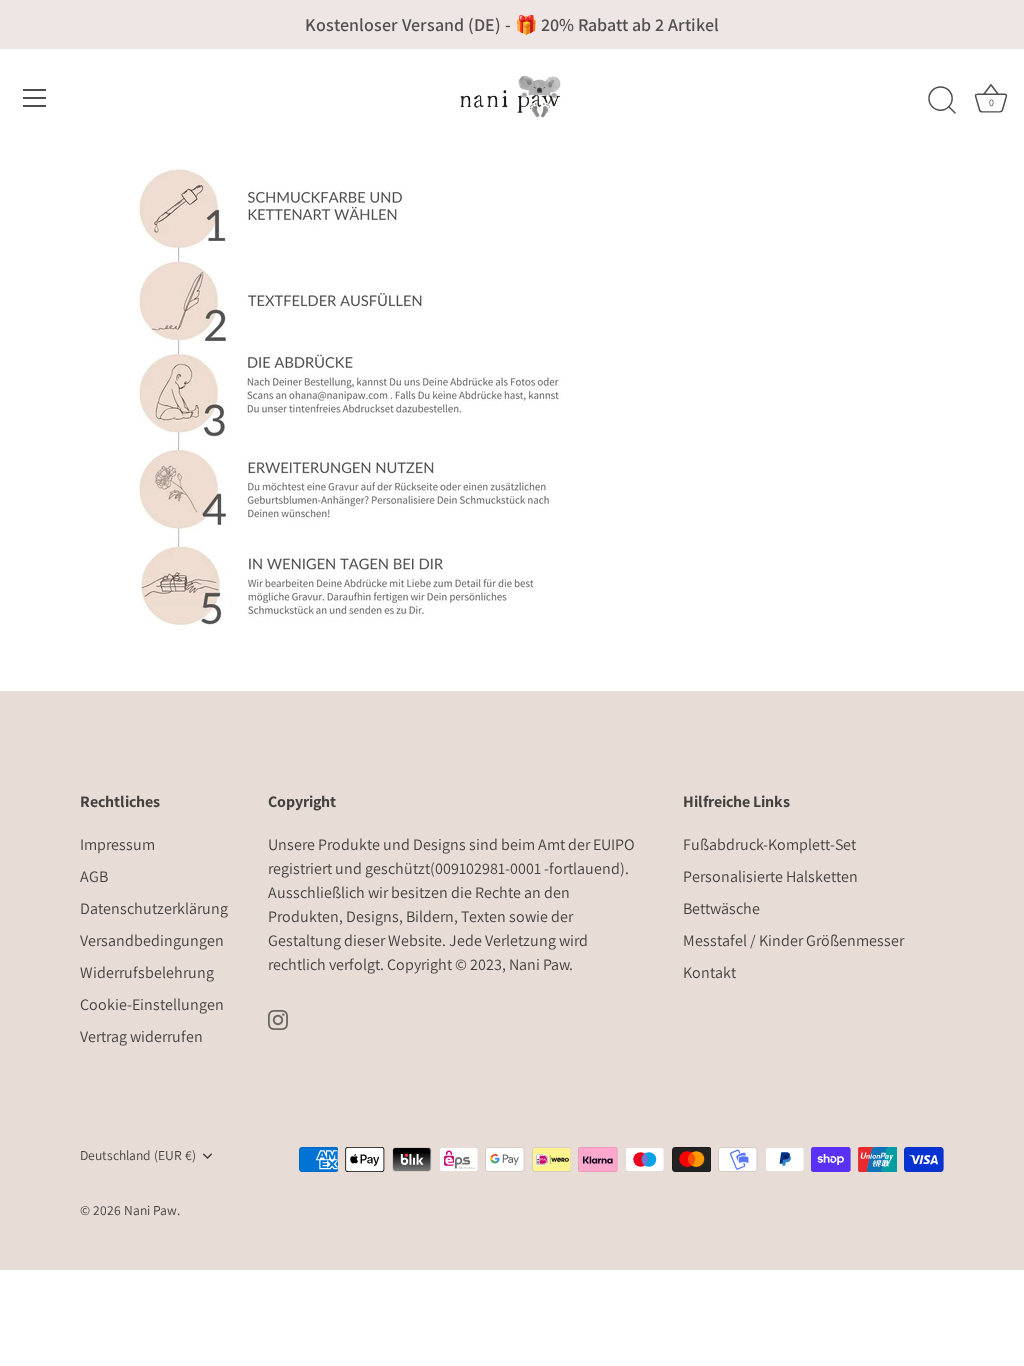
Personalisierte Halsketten (770, 876)
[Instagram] (278, 1018)
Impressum (117, 844)
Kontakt (709, 972)
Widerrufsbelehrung (147, 972)
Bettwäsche (721, 908)
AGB (94, 876)
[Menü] (35, 98)
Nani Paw (539, 964)
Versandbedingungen (152, 940)
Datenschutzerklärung (154, 908)
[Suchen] (942, 101)
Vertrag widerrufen (141, 1036)
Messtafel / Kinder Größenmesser (793, 940)
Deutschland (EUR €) (138, 1155)
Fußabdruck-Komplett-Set (769, 844)
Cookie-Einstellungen (152, 1004)
